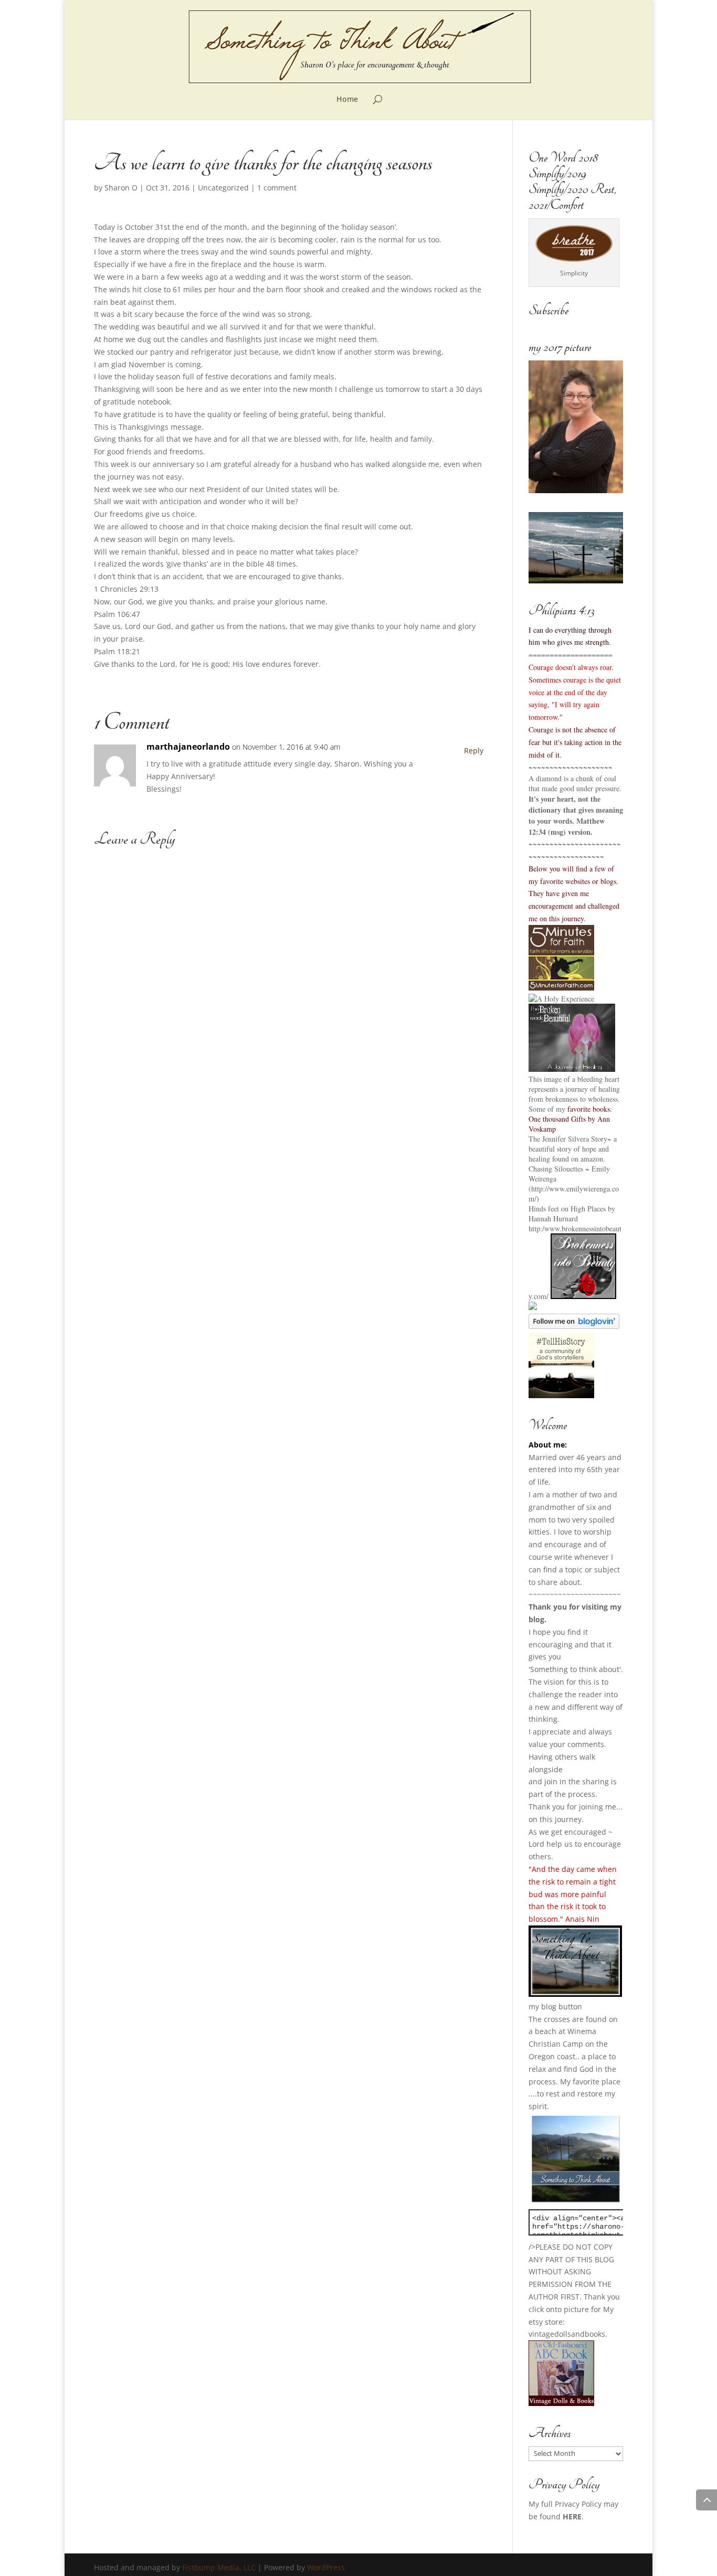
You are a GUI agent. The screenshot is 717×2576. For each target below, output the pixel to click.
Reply (474, 751)
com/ (541, 1296)
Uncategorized (223, 188)
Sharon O (121, 188)
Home (347, 100)
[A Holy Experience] (561, 999)
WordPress (326, 2567)
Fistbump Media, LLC (219, 2567)
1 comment (277, 188)
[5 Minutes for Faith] (561, 988)
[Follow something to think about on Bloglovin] (574, 1326)
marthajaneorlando (188, 747)
